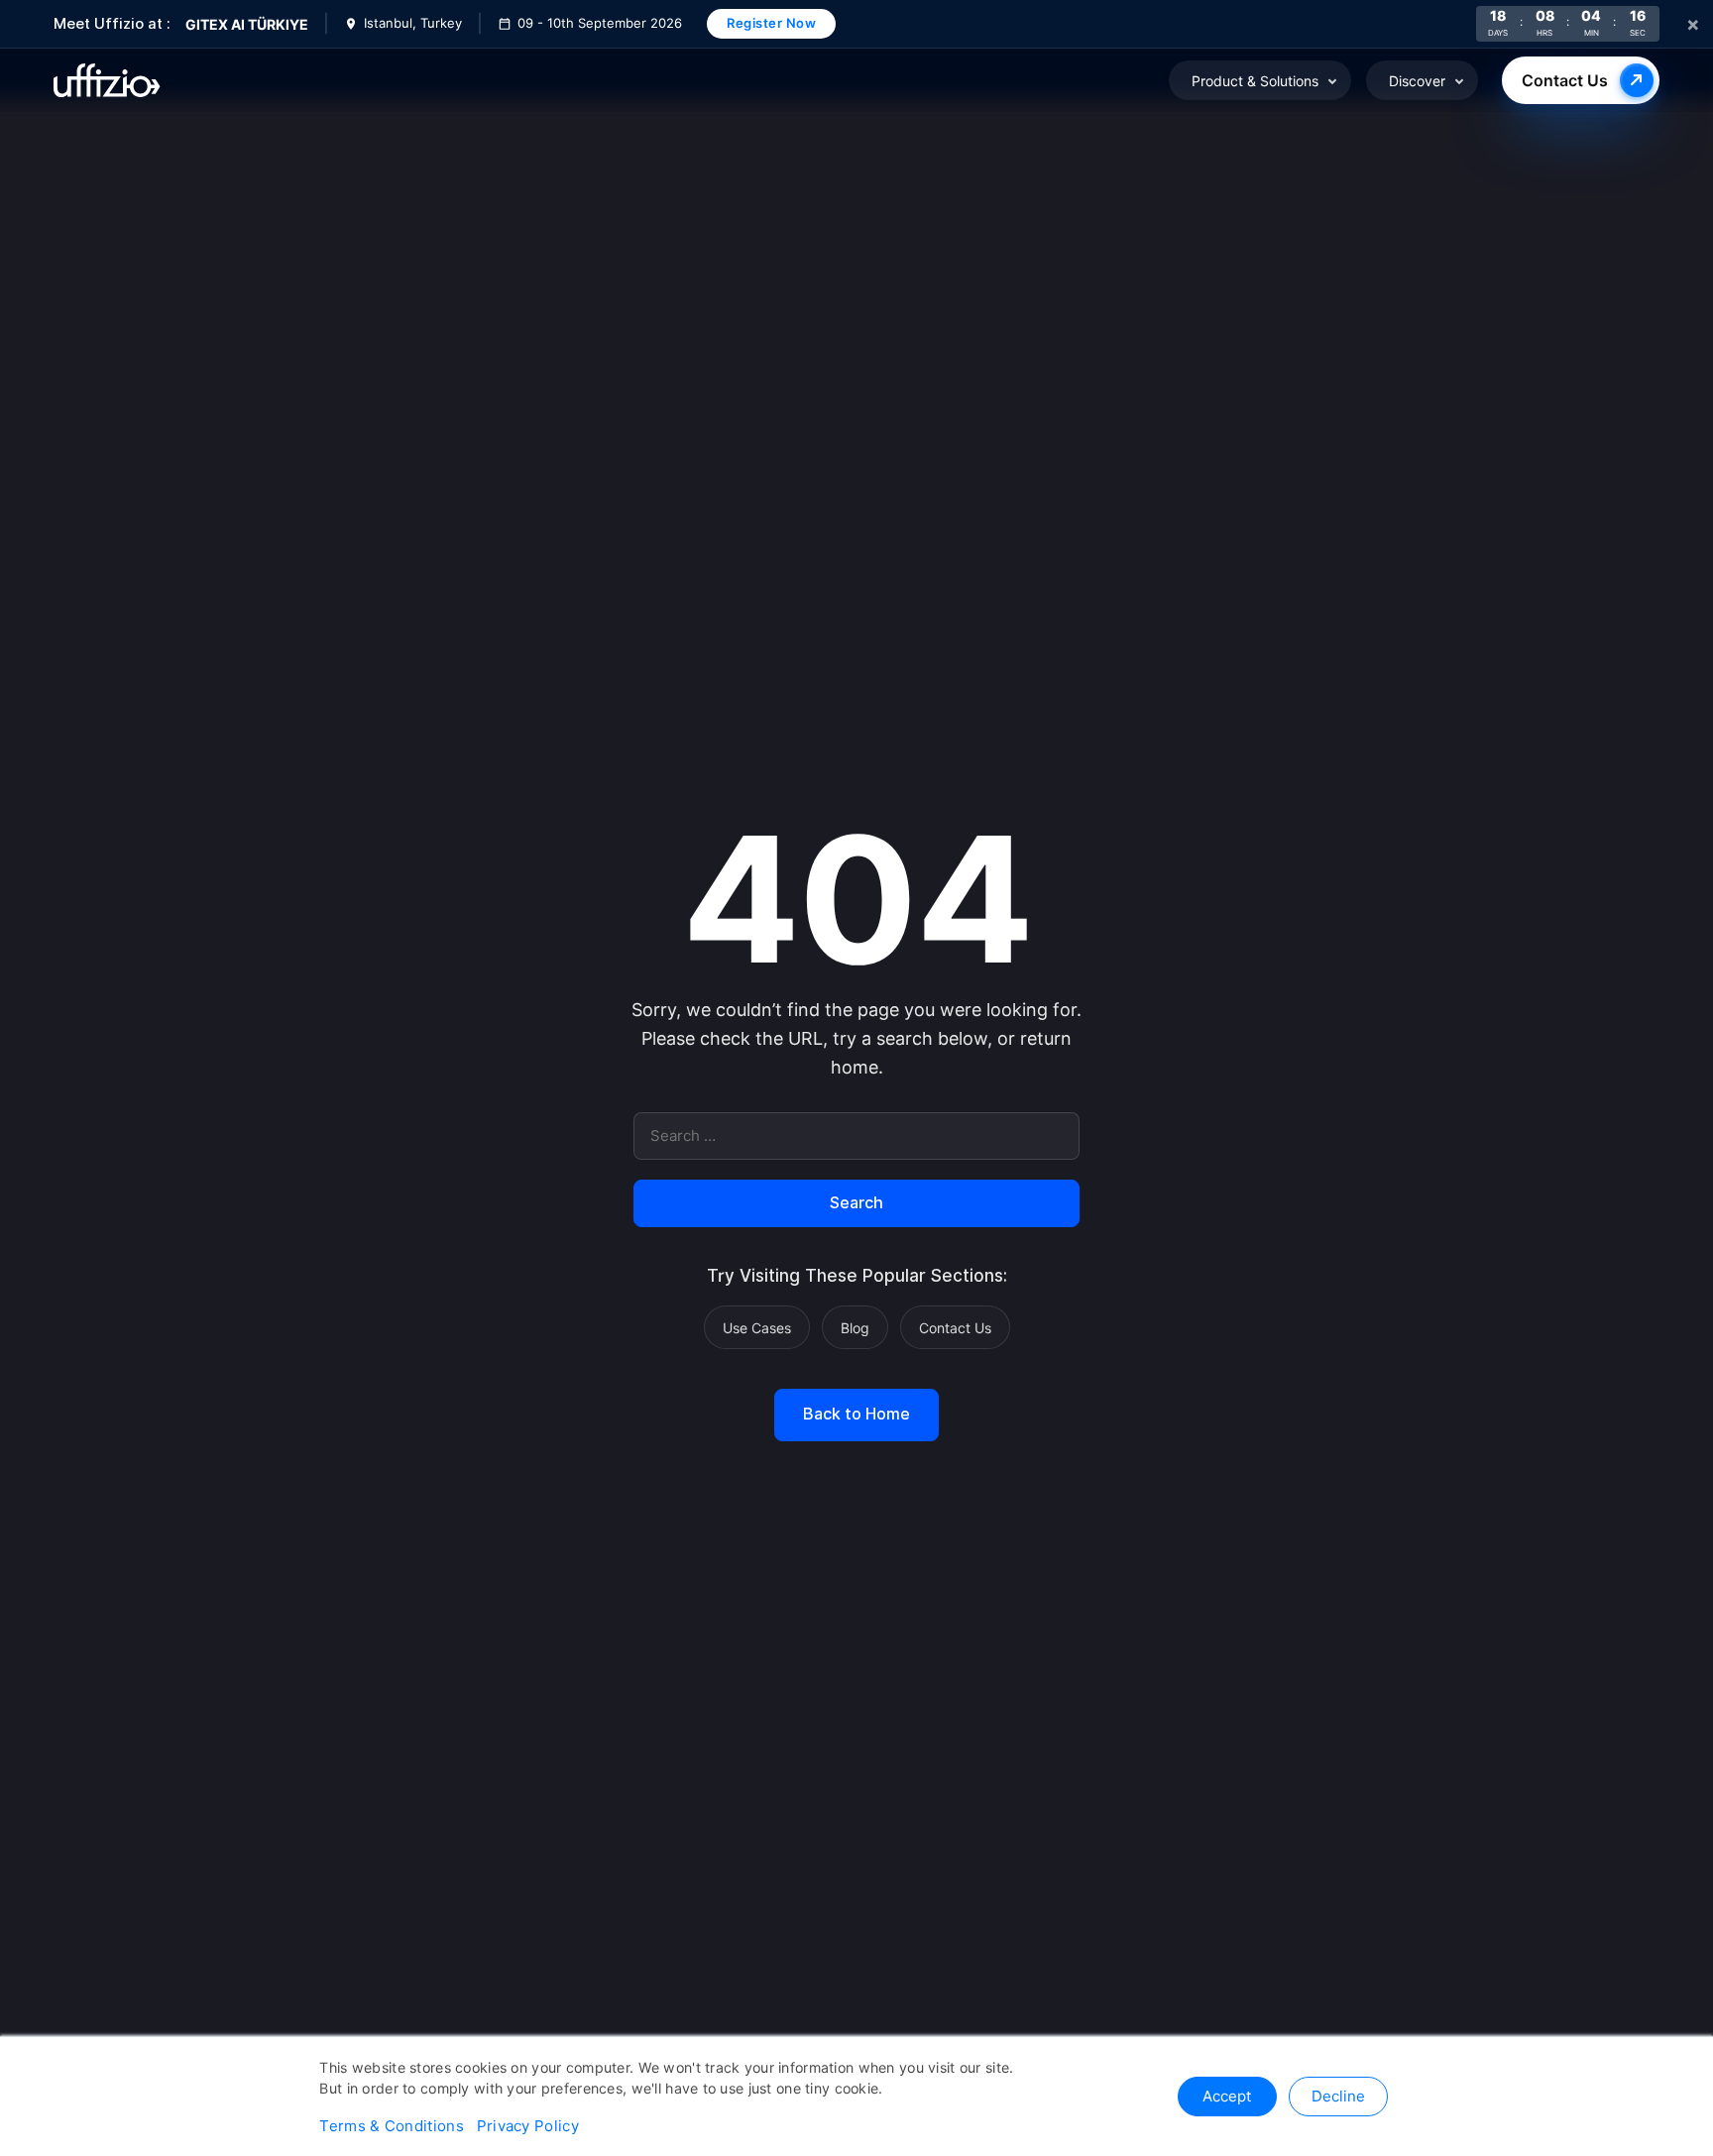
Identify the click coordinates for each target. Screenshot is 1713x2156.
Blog (855, 1328)
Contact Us (1565, 80)
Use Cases (757, 1328)
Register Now (771, 23)
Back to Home (856, 1415)
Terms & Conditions (391, 2126)
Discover (1417, 81)
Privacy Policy (528, 2126)
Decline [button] (1338, 2096)
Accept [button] (1227, 2096)
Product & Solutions (1255, 81)
